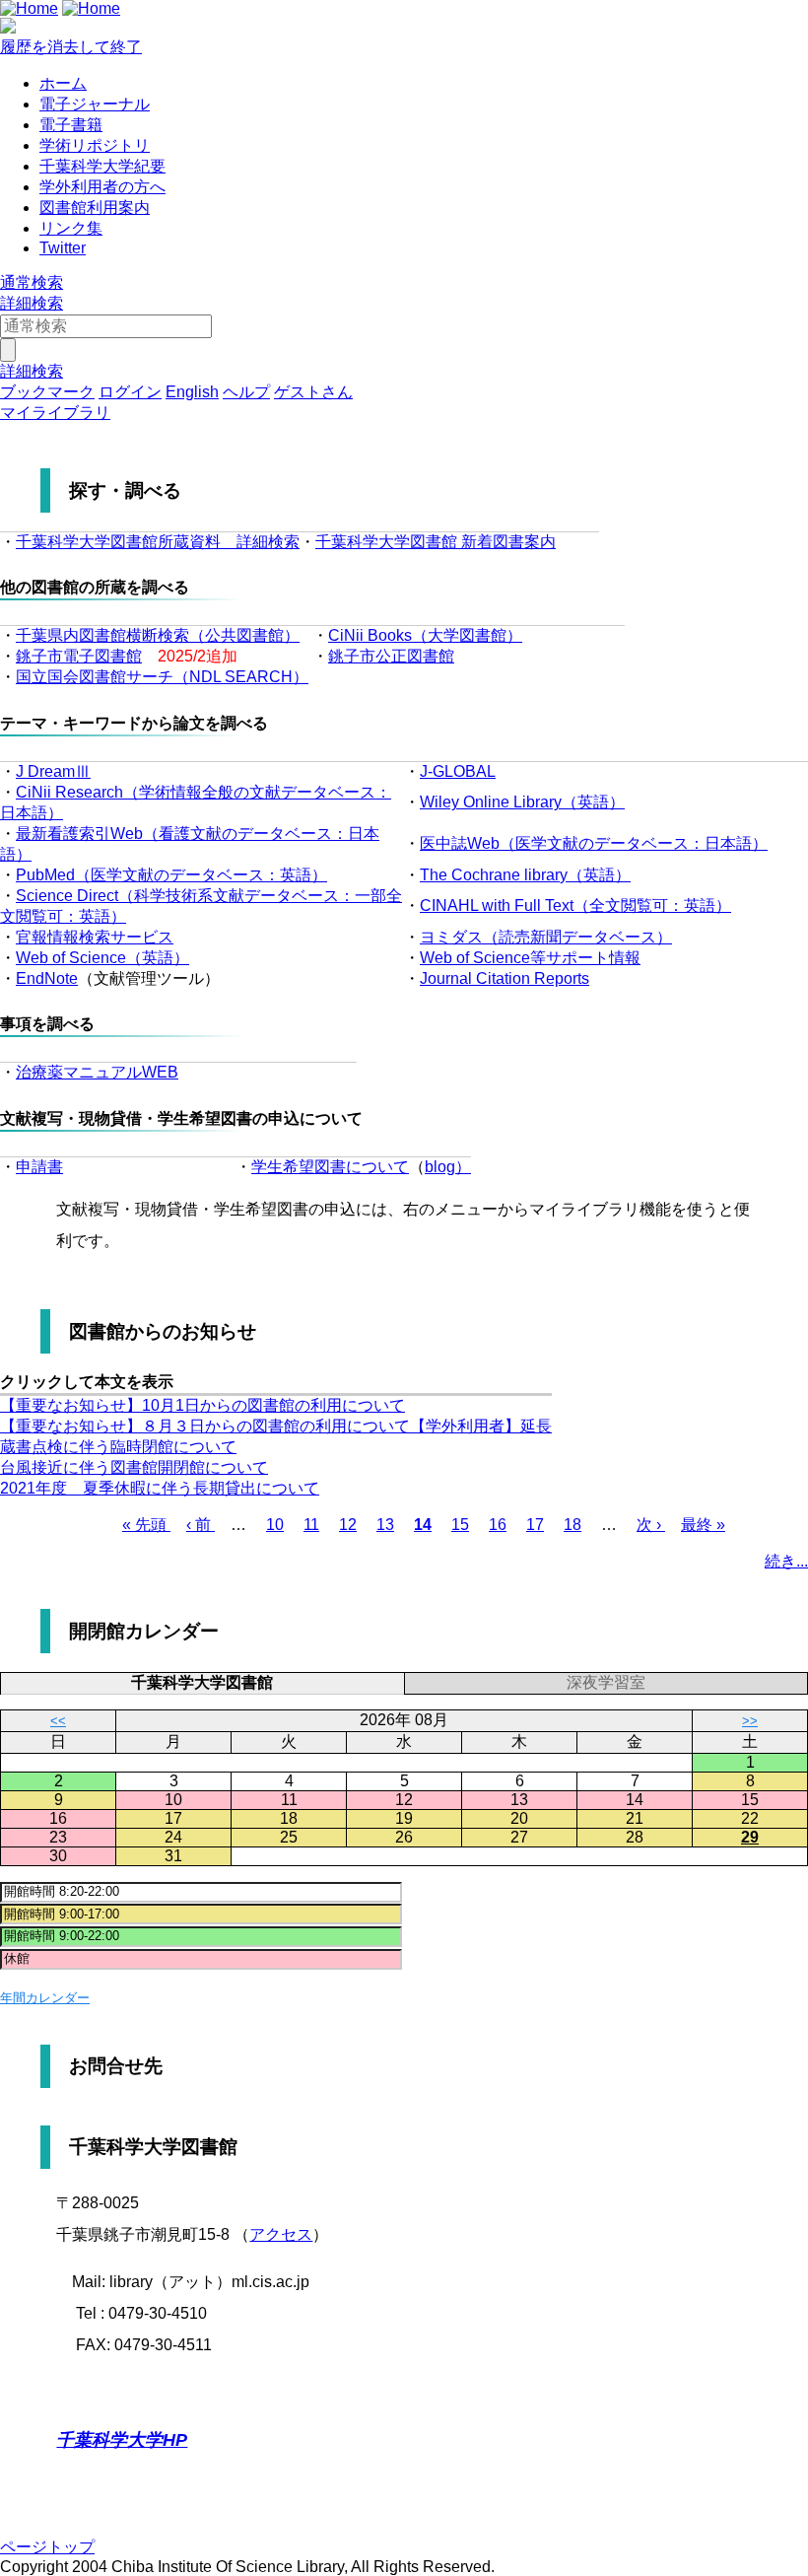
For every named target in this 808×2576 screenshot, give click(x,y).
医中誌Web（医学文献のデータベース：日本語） (594, 843)
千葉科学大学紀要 (102, 166)
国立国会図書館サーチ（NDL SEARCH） (162, 677)
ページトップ (47, 2547)
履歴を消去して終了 (71, 47)
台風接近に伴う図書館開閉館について (134, 1467)
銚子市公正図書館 (391, 656)
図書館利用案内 (95, 208)
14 (423, 1525)
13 (385, 1525)
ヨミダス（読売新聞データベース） (546, 937)
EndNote (47, 978)
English (192, 392)
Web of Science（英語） (102, 958)
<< (58, 1721)
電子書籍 (71, 125)
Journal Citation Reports (505, 978)
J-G (432, 771)
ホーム (63, 83)
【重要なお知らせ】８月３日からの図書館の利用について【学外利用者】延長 (276, 1426)
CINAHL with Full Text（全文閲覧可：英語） (575, 905)
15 (460, 1525)
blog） (448, 1167)
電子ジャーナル (95, 104)
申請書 (39, 1167)
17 (535, 1525)
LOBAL (470, 771)
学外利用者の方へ (102, 187)
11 (311, 1525)
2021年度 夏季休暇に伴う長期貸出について (160, 1488)
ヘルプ (246, 392)
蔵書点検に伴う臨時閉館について (118, 1447)
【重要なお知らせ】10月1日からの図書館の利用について (202, 1405)
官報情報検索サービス (95, 937)
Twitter (63, 248)
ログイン (130, 392)
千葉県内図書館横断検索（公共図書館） (158, 635)
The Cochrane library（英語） (525, 875)
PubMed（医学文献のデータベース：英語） (171, 875)
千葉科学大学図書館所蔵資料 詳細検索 (158, 542)
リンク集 (71, 228)
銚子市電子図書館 (79, 656)
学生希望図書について (330, 1167)
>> (750, 1721)
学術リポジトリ (95, 145)
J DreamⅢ (53, 771)
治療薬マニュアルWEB (97, 1072)
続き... (786, 1561)
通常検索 (32, 282)
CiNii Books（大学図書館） (425, 635)
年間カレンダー (45, 1998)
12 (348, 1525)
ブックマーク (47, 392)
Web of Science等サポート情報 (530, 958)
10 (275, 1525)
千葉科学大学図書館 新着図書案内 (436, 542)
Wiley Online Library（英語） (522, 802)
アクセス (281, 2234)
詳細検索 (32, 303)
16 (498, 1525)
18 (572, 1525)
